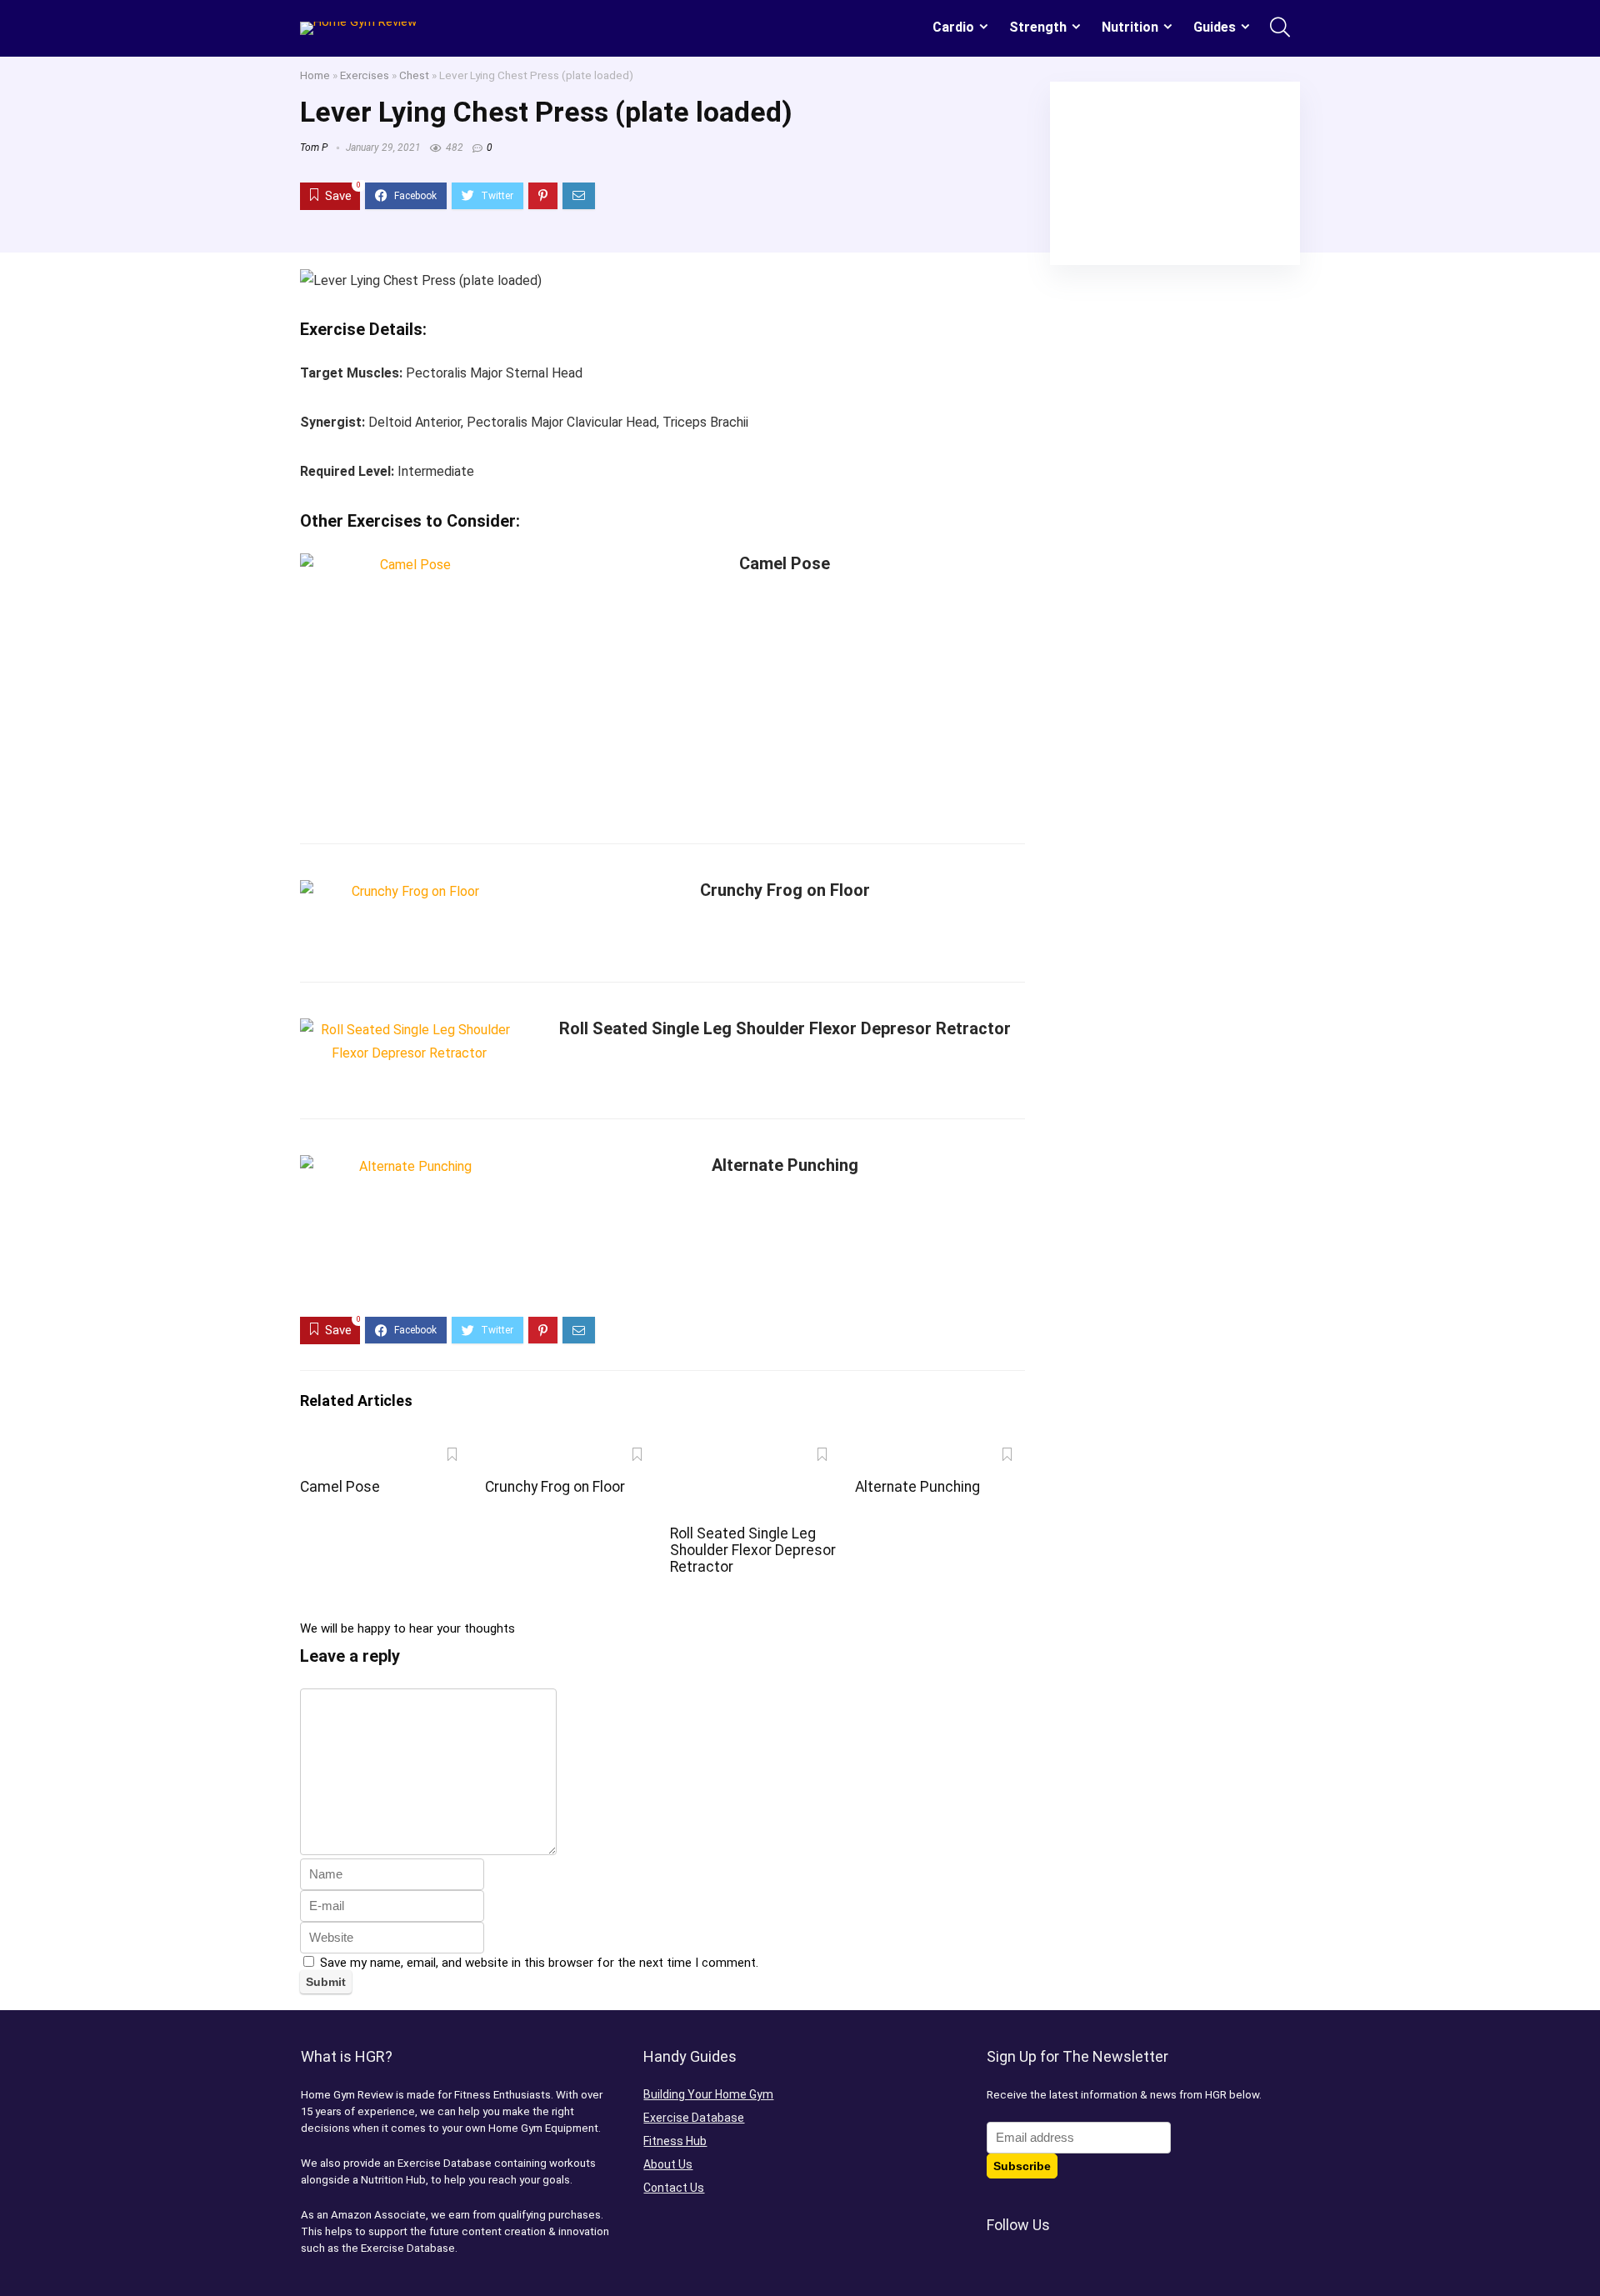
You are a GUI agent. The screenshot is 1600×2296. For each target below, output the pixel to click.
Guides (1215, 27)
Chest (414, 75)
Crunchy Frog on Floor (785, 890)
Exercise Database (694, 2118)
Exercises (365, 75)
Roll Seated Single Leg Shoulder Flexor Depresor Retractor (785, 1028)
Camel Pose (785, 563)
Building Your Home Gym (708, 2094)
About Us (668, 2164)
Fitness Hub (675, 2141)
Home (315, 75)
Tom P (314, 148)
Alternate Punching (785, 1165)
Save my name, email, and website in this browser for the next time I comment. (539, 1963)
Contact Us (674, 2188)
